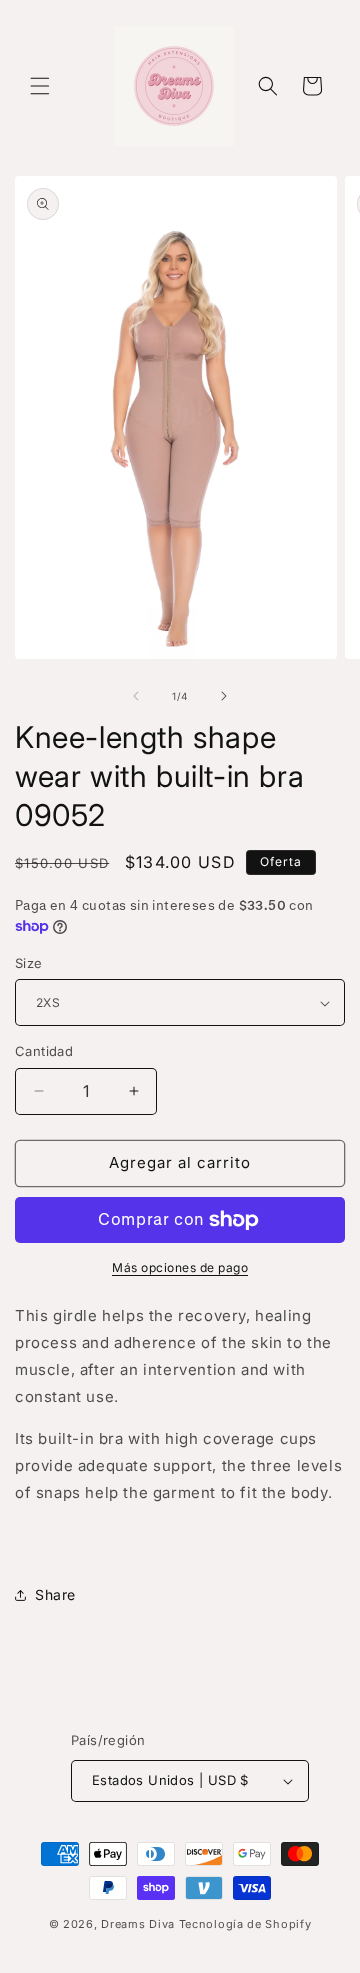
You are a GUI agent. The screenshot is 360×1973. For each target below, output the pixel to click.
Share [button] (55, 1594)
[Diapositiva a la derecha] (224, 696)
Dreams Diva (138, 1924)
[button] (40, 86)
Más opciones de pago (180, 1267)
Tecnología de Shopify (245, 1924)
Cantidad (44, 1051)
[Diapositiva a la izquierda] (136, 696)
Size (29, 963)
